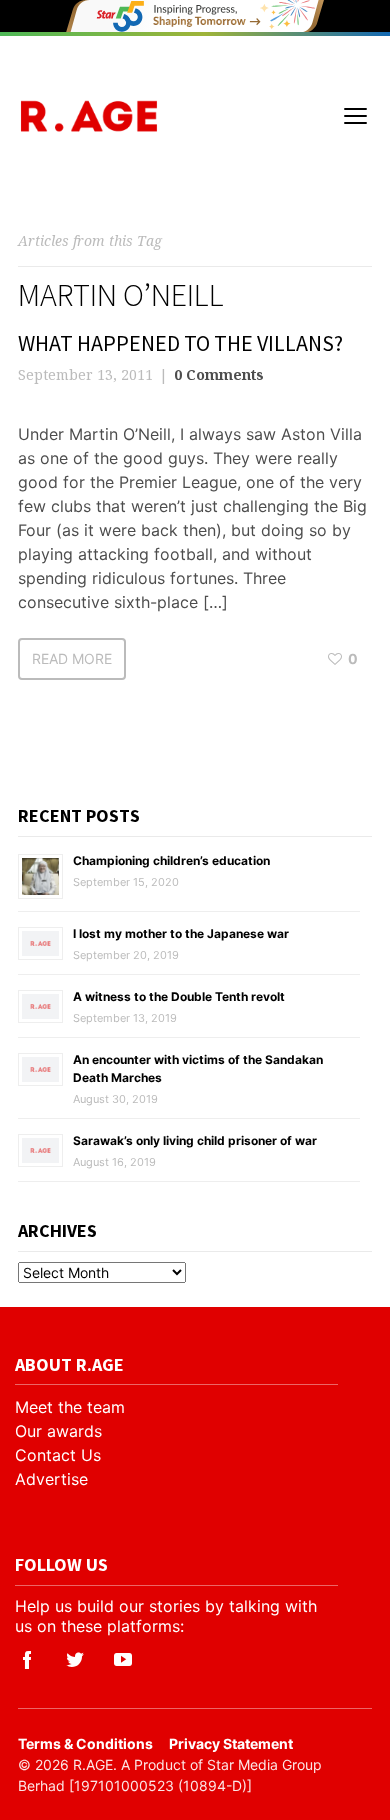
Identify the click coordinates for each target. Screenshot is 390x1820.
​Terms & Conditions (85, 1743)
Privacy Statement (231, 1743)
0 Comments (219, 374)
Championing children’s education (171, 860)
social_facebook (27, 1660)
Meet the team (70, 1407)
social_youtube (123, 1660)
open (356, 116)
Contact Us (58, 1455)
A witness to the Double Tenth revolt (179, 996)
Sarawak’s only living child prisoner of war (195, 1140)
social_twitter (75, 1660)
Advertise (51, 1479)
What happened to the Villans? (180, 343)
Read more (72, 658)
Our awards (58, 1431)
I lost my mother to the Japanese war (181, 933)
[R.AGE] (88, 116)
